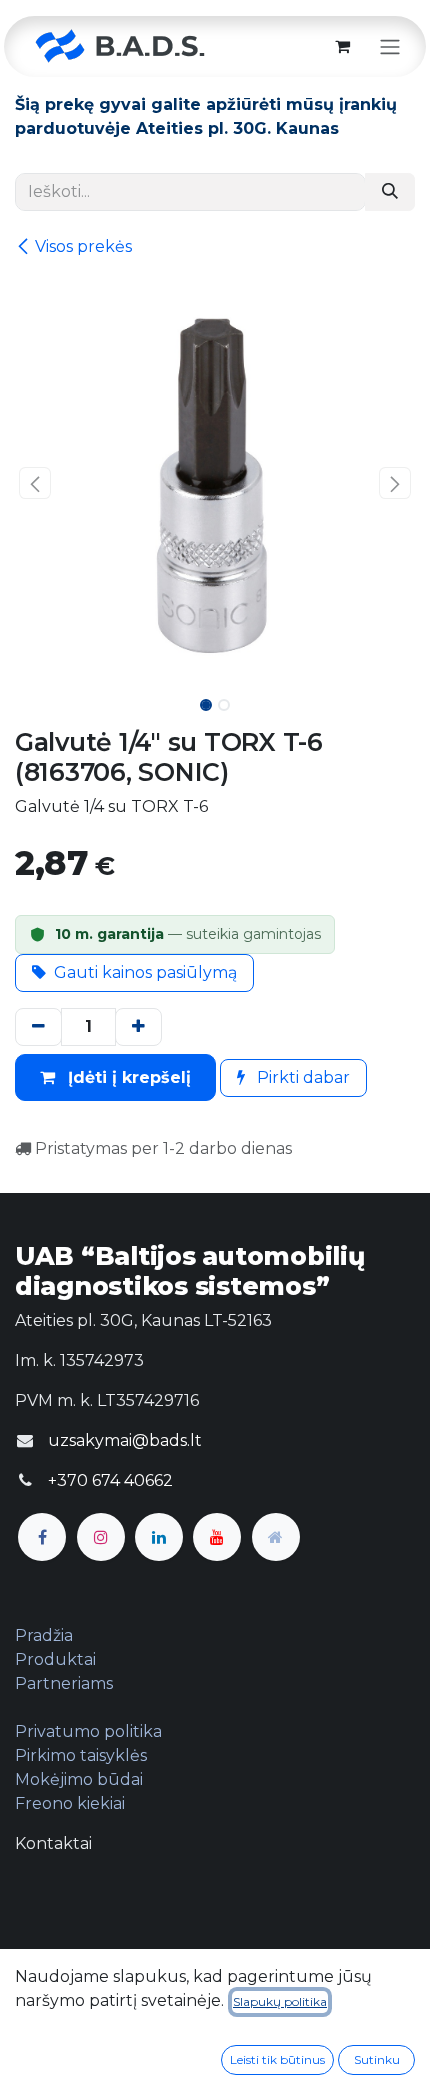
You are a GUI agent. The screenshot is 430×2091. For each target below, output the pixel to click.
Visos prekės (83, 246)
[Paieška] (390, 192)
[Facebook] (42, 1537)
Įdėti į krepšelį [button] (127, 1077)
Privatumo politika (88, 1731)
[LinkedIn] (159, 1537)
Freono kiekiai (70, 1803)
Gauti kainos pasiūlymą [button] (145, 972)
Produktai (55, 1659)
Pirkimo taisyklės (81, 1755)
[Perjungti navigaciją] (390, 46)
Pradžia (44, 1635)
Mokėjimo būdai (79, 1779)
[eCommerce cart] (342, 46)
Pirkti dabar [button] (301, 1077)
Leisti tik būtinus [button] (277, 2059)
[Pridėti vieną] (138, 1027)
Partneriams (64, 1683)
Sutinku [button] (377, 2059)
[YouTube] (217, 1537)
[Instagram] (101, 1537)
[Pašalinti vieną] (38, 1027)
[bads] (276, 1537)
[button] (35, 483)
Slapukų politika (280, 2001)
